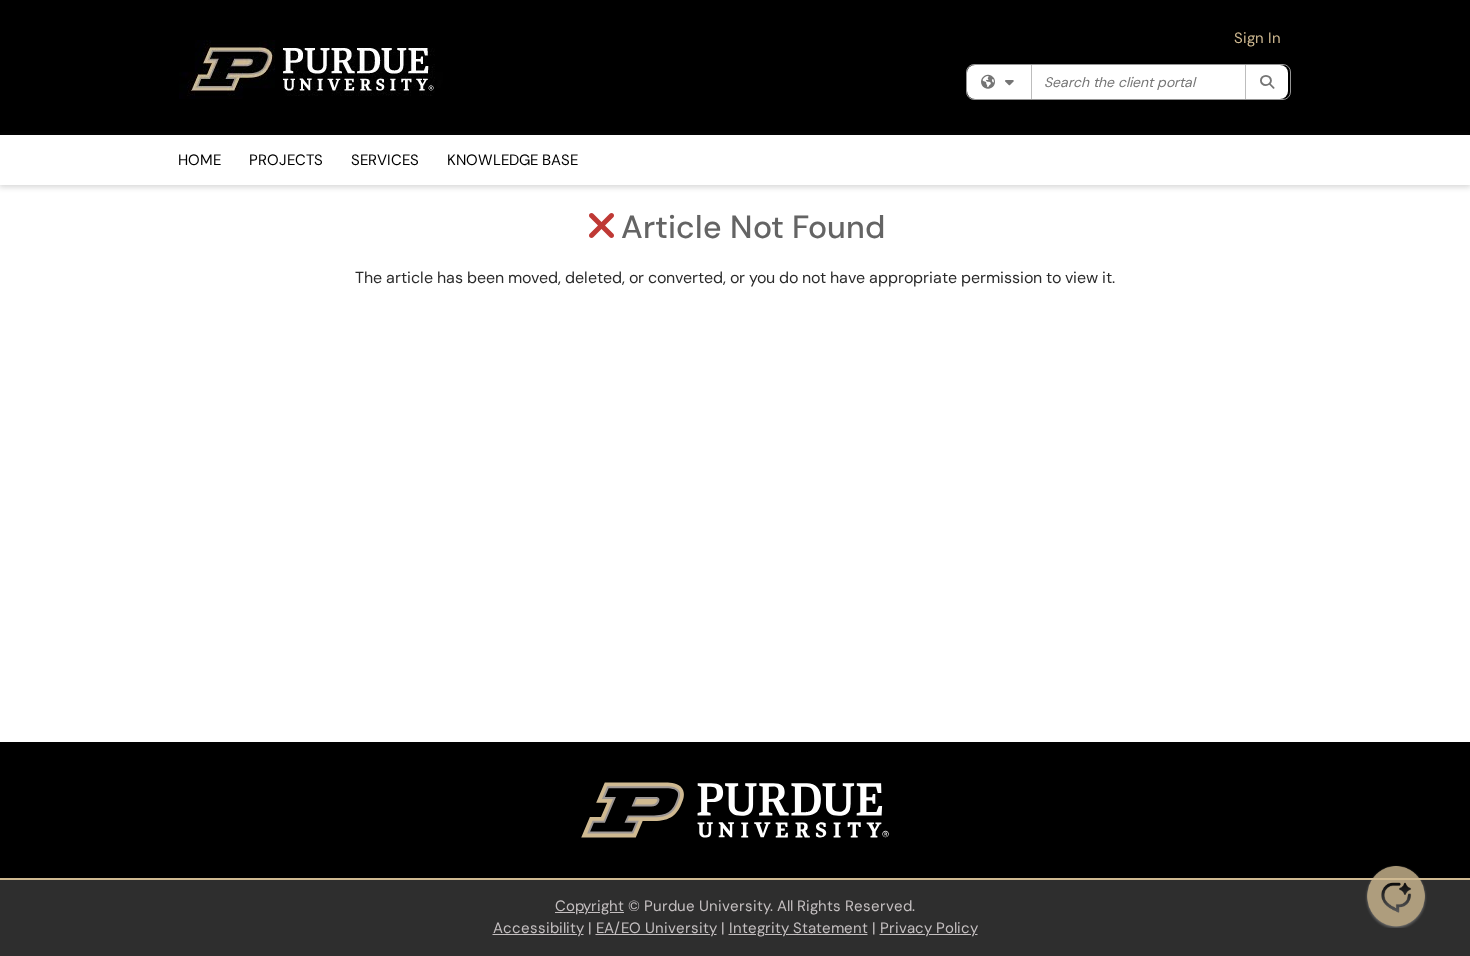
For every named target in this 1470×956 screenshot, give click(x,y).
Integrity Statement (798, 928)
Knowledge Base (512, 160)
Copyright (589, 906)
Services (385, 160)
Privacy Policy (929, 928)
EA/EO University (656, 928)
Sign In (1257, 38)
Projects (286, 160)
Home (199, 160)
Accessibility (538, 928)
